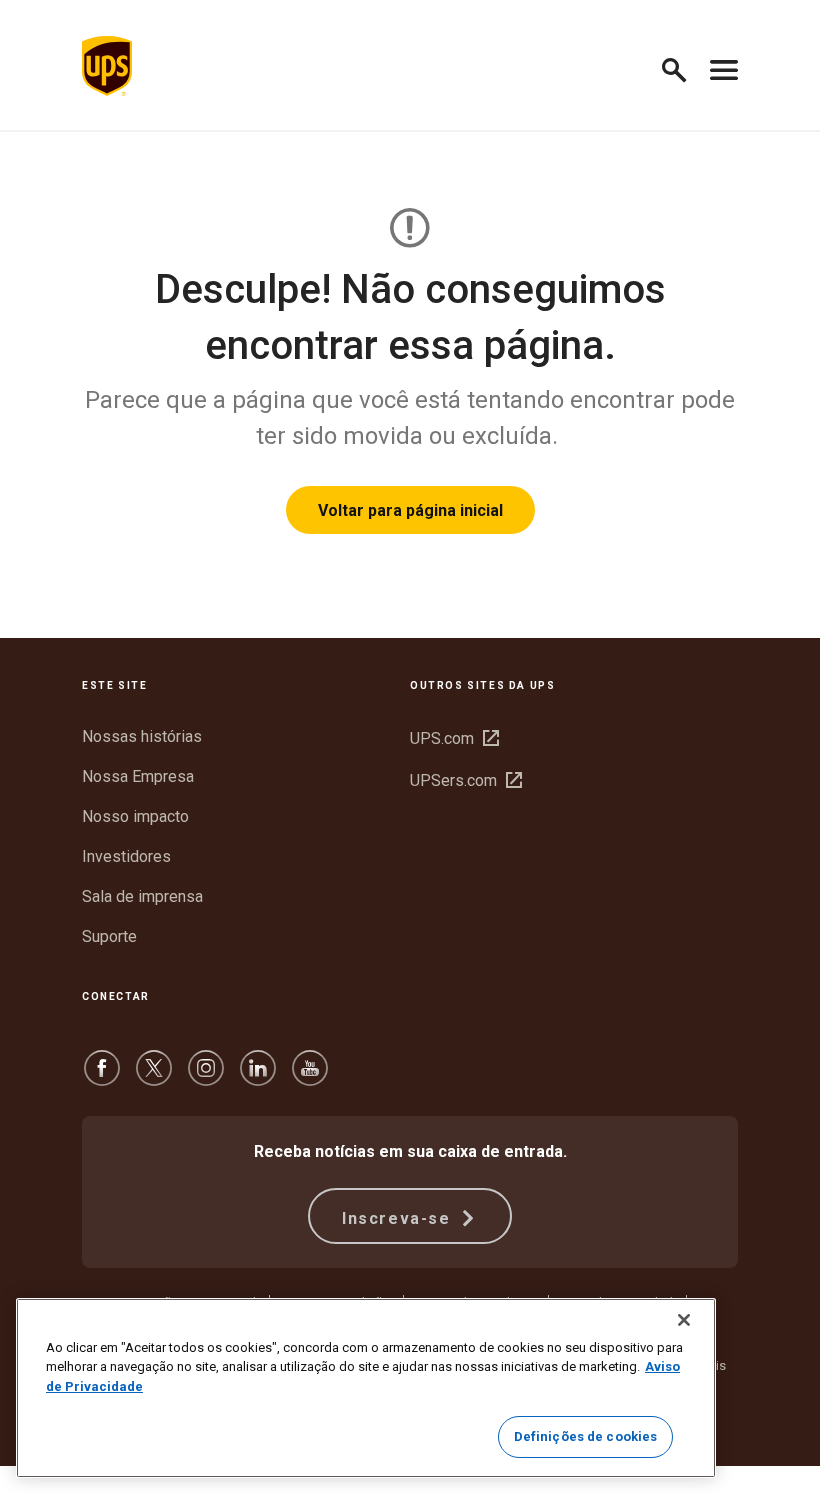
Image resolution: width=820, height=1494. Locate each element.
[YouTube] (310, 1077)
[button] (682, 66)
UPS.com (454, 738)
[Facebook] (102, 1077)
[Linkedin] (258, 1077)
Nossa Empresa (138, 776)
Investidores (126, 856)
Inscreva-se (399, 1218)
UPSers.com (466, 780)
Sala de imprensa (142, 896)
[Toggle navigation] (724, 66)
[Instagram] (206, 1077)
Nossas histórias (142, 736)
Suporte (109, 936)
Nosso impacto (135, 816)
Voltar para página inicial (410, 510)
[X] (154, 1077)
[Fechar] (684, 1320)
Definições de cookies (586, 1436)
